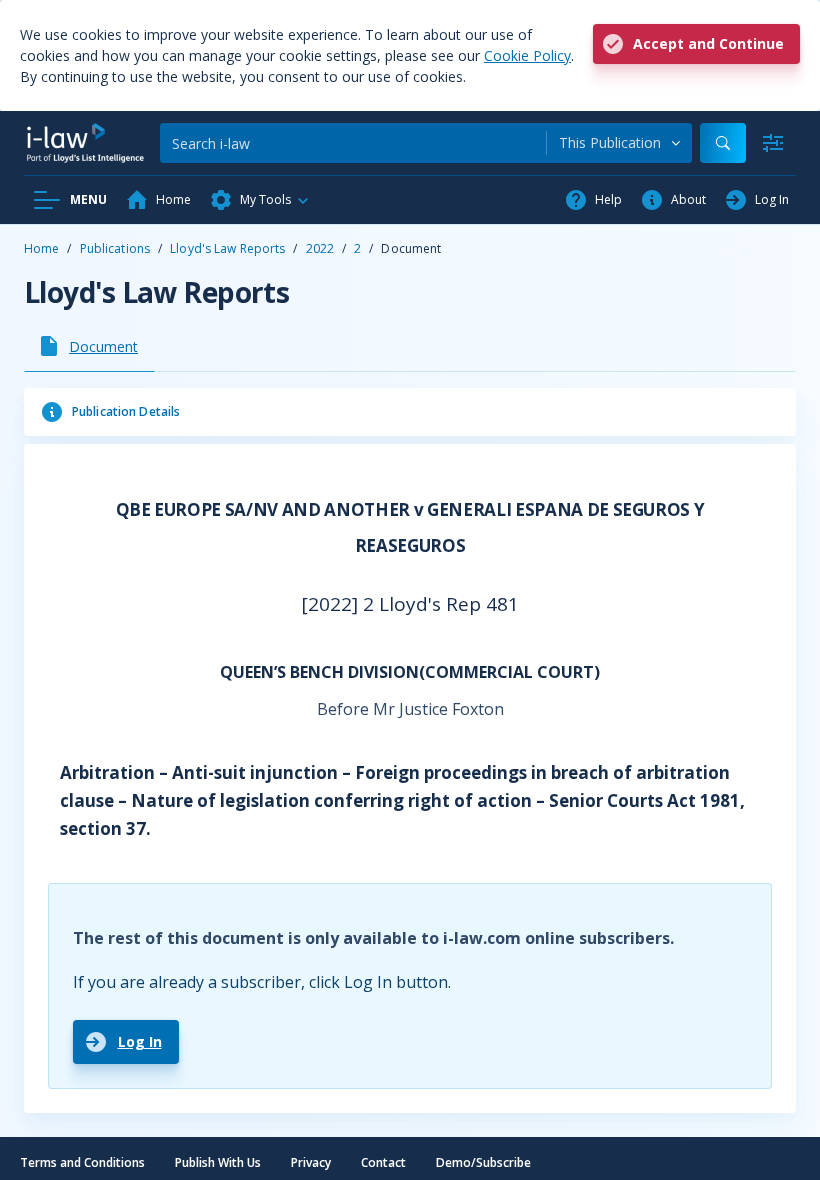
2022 (320, 248)
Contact (383, 1162)
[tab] (89, 346)
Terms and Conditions (82, 1162)
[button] (260, 200)
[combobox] (619, 143)
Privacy (311, 1162)
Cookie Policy (527, 55)
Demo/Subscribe (483, 1162)
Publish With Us (218, 1162)
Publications (115, 248)
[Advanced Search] (773, 143)
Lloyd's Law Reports (227, 248)
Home (41, 248)
